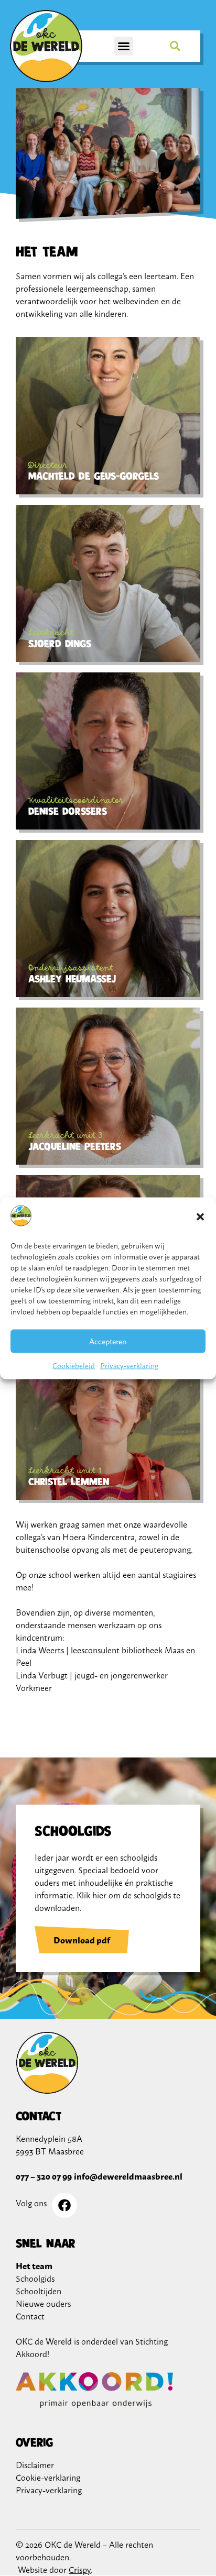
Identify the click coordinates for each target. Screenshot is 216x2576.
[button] (200, 1217)
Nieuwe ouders (43, 2303)
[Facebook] (64, 2205)
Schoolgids (35, 2278)
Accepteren (108, 1341)
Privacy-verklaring (129, 1364)
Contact (30, 2316)
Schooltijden (39, 2291)
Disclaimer (35, 2464)
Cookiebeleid (74, 1364)
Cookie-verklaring (48, 2477)
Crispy (80, 2569)
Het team (34, 2265)
